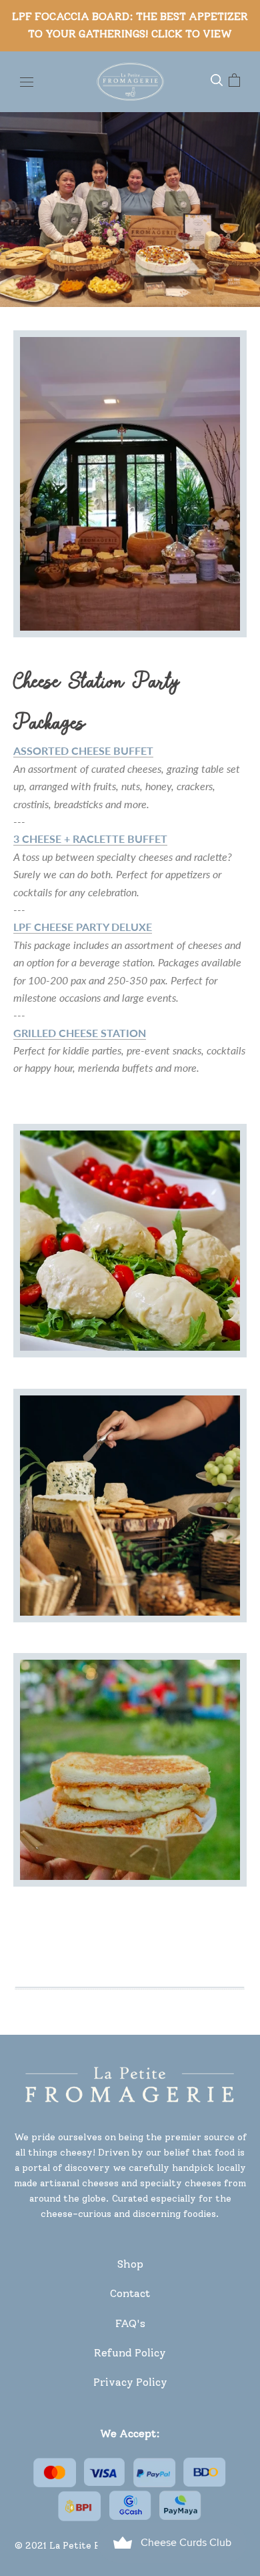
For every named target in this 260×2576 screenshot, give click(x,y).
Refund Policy (130, 2353)
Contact (130, 2293)
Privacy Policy (130, 2382)
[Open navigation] (27, 81)
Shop (130, 2264)
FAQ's (130, 2323)
